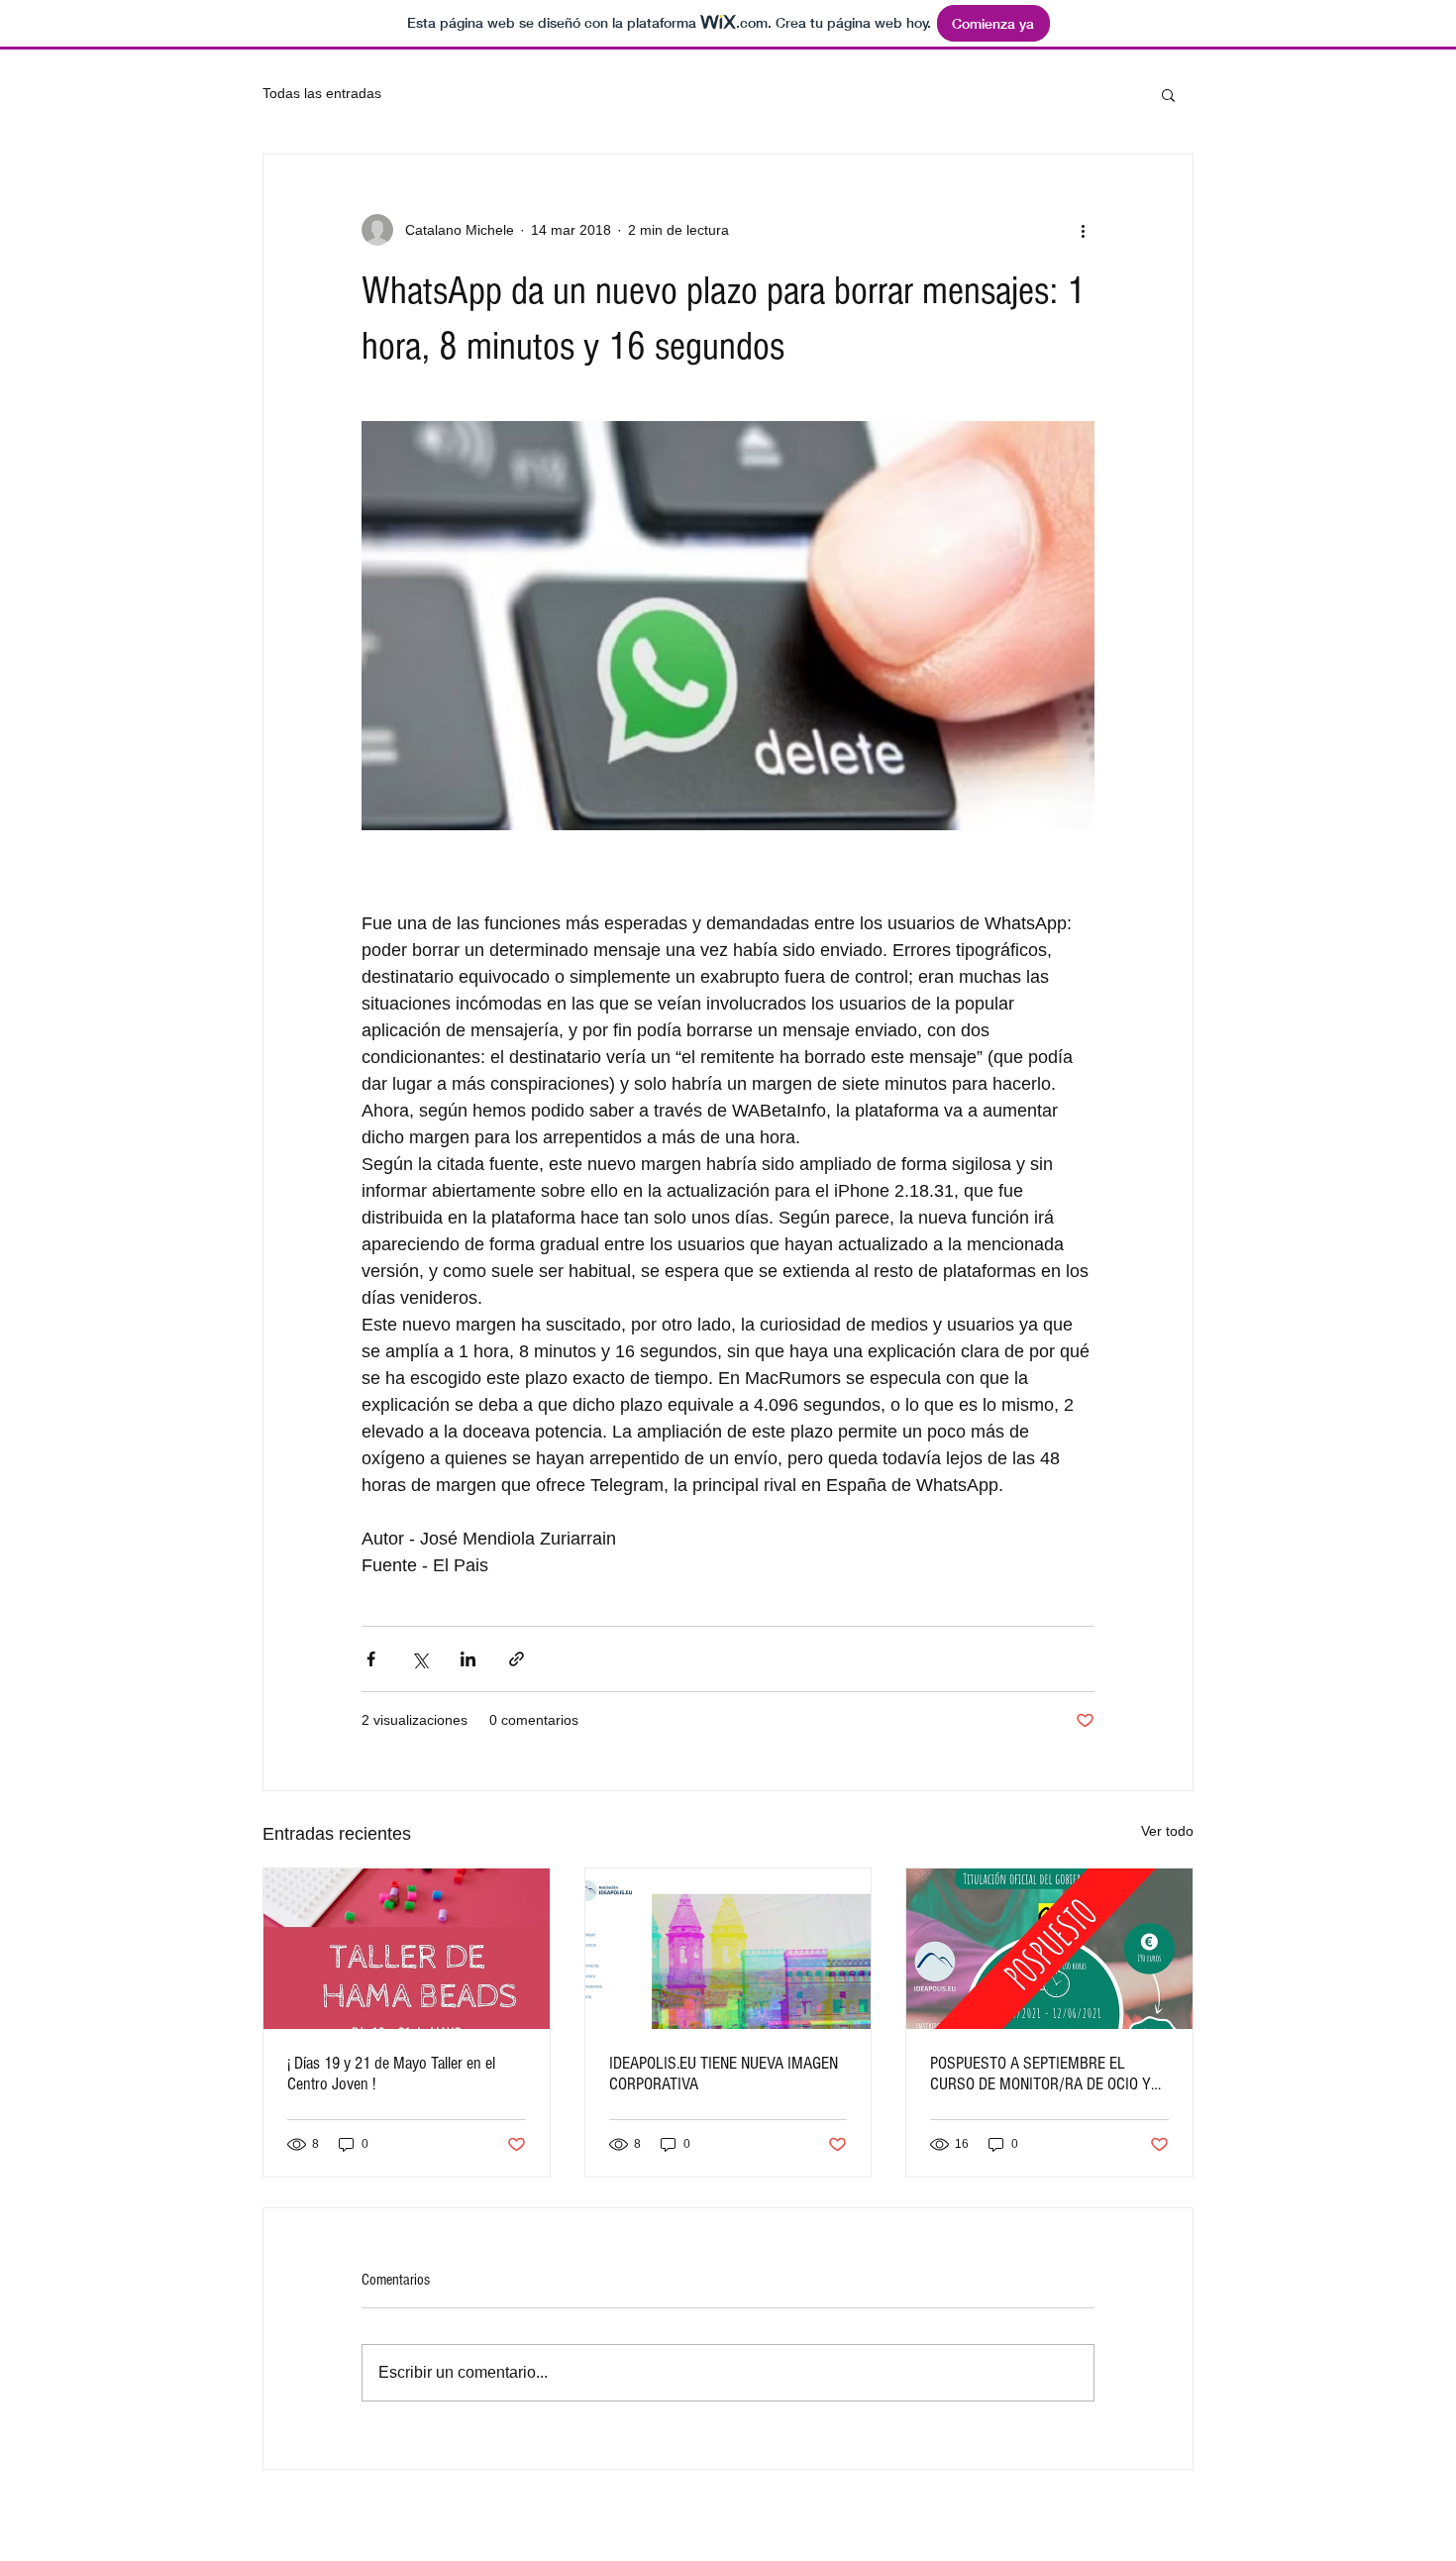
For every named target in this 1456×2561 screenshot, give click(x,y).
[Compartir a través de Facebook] (371, 1659)
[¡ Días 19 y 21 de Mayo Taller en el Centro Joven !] (407, 1949)
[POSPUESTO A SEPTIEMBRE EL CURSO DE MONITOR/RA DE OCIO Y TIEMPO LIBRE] (1049, 1949)
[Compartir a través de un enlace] (517, 1659)
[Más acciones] (1083, 230)
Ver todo (1167, 1831)
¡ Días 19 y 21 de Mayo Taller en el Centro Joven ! (391, 2074)
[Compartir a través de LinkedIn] (468, 1659)
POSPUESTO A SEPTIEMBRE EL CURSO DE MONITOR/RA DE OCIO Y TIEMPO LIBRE (1040, 2074)
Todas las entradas (322, 93)
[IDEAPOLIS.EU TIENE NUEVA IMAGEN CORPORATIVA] (728, 1949)
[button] (1168, 94)
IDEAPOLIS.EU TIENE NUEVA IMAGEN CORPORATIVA (724, 2074)
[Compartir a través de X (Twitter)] (419, 1659)
